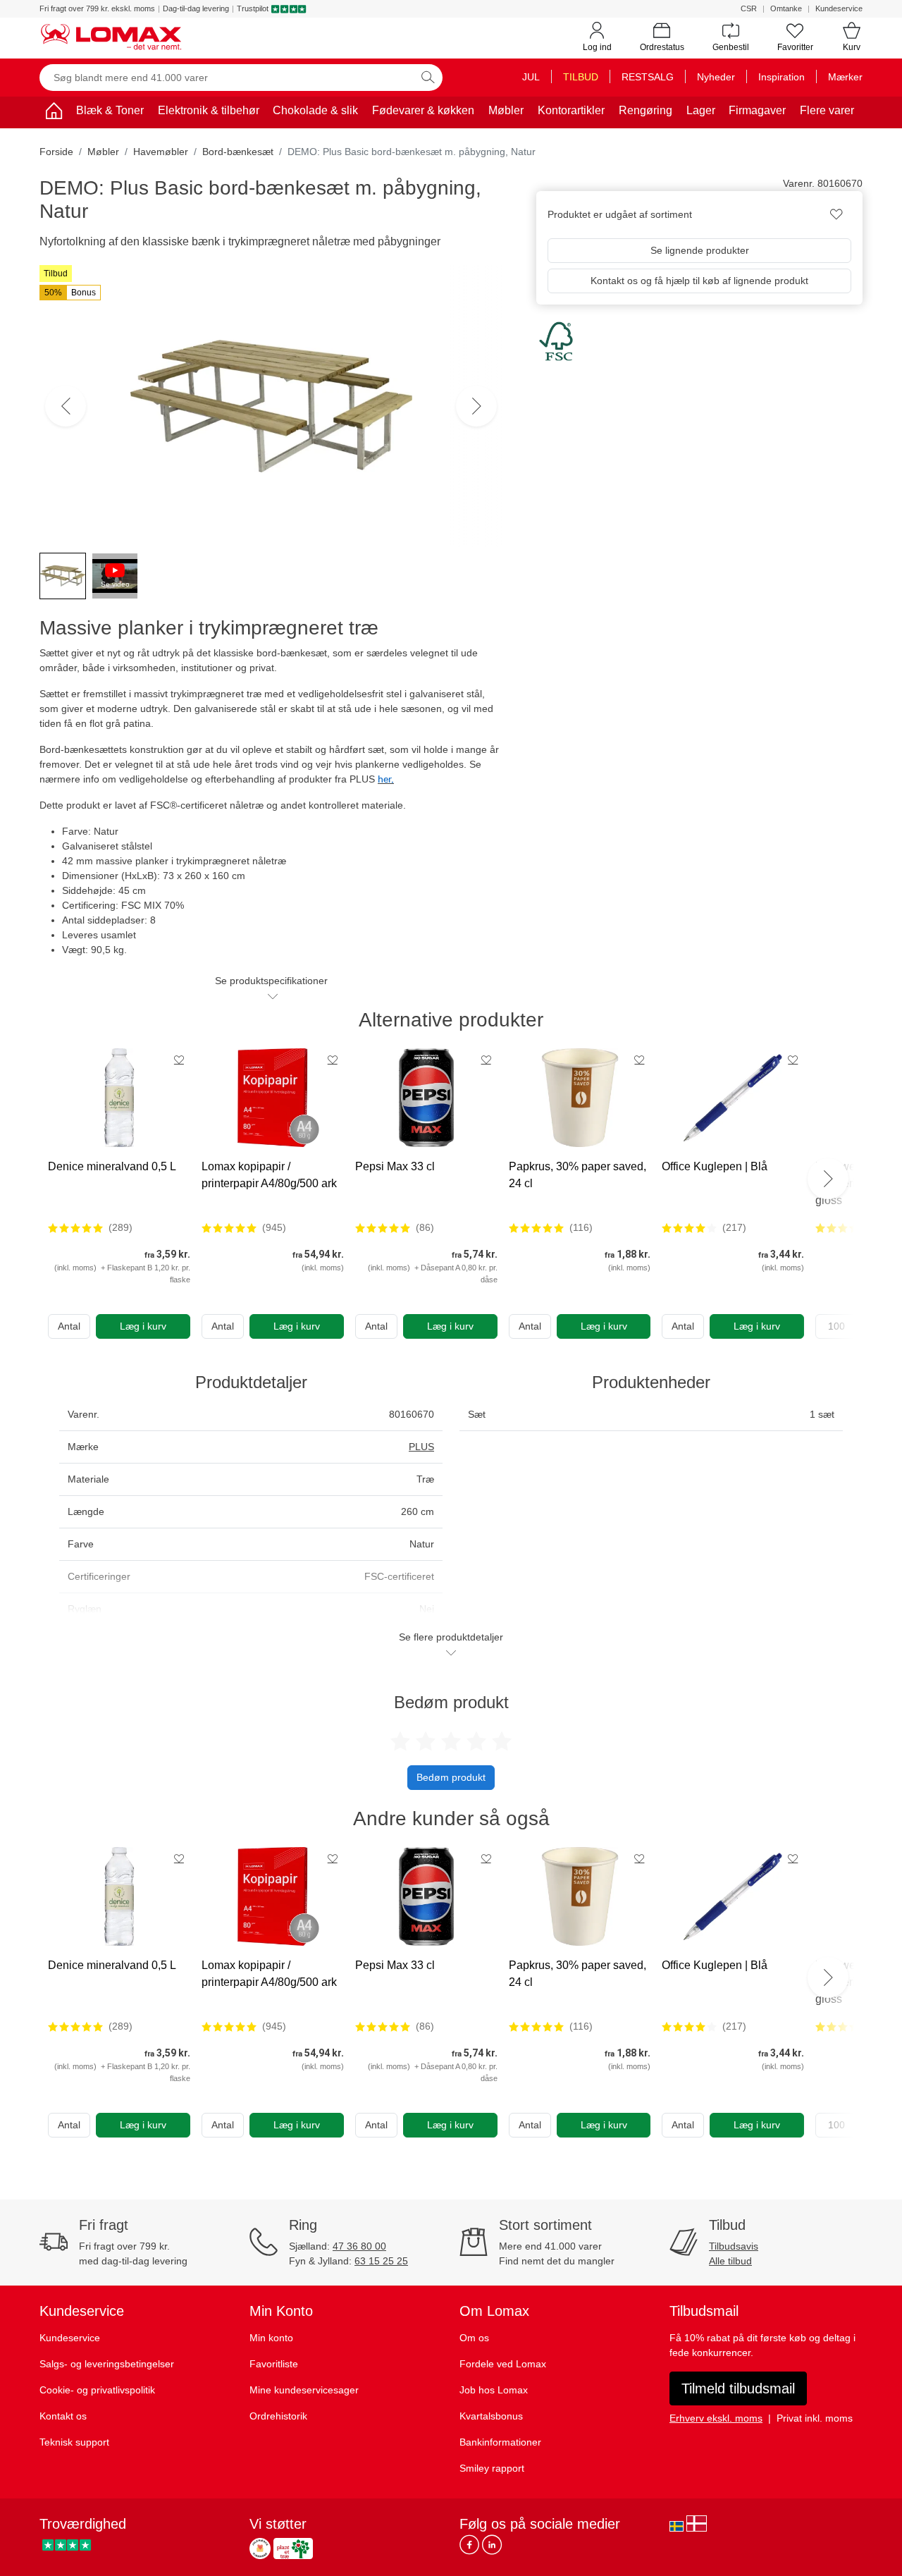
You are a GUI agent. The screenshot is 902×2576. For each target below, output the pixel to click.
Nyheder (716, 77)
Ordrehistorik (278, 2416)
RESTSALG (648, 77)
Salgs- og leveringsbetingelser (107, 2364)
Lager (701, 110)
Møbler (506, 110)
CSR (749, 8)
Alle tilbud (730, 2261)
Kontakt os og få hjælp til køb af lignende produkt (699, 281)
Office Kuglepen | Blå (715, 1166)
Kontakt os (63, 2416)
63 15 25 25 (381, 2261)
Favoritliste (274, 2364)
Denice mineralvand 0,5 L (112, 1166)
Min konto (271, 2338)
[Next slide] (828, 1179)
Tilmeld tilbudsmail (738, 2388)
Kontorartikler (571, 110)
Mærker (845, 77)
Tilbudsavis (734, 2246)
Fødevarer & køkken (423, 110)
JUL (531, 77)
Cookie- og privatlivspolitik (97, 2390)
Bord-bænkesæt (238, 152)
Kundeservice (839, 8)
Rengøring (645, 110)
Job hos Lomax (494, 2390)
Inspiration (781, 77)
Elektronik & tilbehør (209, 110)
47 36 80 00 (359, 2246)
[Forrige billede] (66, 406)
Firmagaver (757, 110)
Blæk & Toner (110, 110)
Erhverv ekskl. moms (716, 2418)
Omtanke (786, 8)
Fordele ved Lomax (503, 2364)
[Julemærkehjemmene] (260, 2549)
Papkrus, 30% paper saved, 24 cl (577, 1175)
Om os (474, 2338)
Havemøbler (161, 152)
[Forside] (54, 113)
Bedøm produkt (451, 1777)
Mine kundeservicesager (304, 2390)
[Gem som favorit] (179, 1060)
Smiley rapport (492, 2468)
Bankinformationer (500, 2442)
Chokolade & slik (315, 110)
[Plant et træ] (293, 2549)
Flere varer (827, 110)
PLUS (421, 1447)
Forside (56, 152)
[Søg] (428, 78)
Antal (69, 1326)
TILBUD (581, 77)
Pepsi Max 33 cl (395, 1166)
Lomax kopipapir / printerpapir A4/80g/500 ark (269, 1175)
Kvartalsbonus (491, 2416)
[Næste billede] (476, 406)
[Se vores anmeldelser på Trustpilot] (67, 2545)
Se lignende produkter (700, 250)
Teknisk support (74, 2442)
